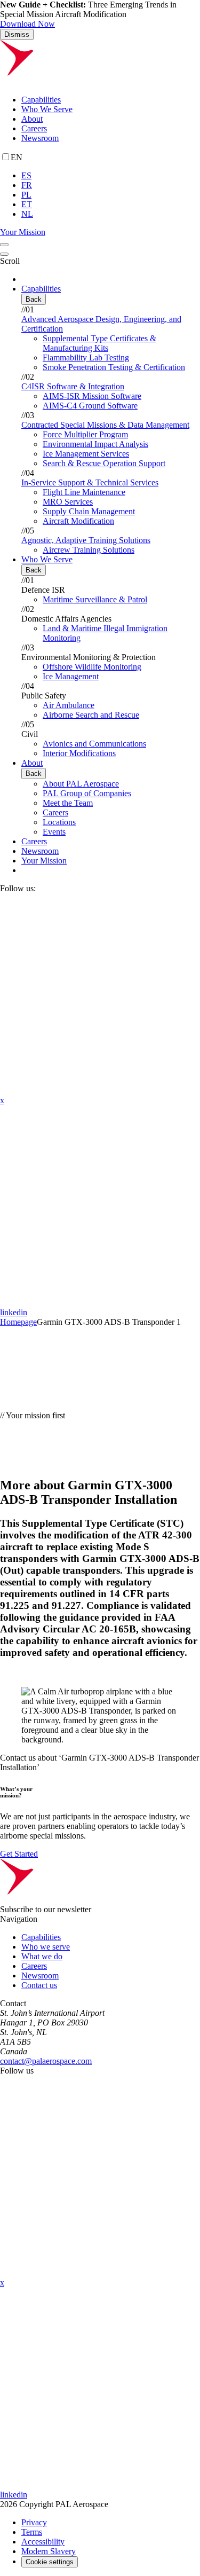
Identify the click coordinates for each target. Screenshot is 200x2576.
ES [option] (26, 175)
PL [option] (26, 195)
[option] (111, 176)
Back (34, 299)
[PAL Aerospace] (100, 81)
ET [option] (27, 204)
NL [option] (27, 214)
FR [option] (27, 185)
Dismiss (17, 34)
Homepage (18, 1322)
